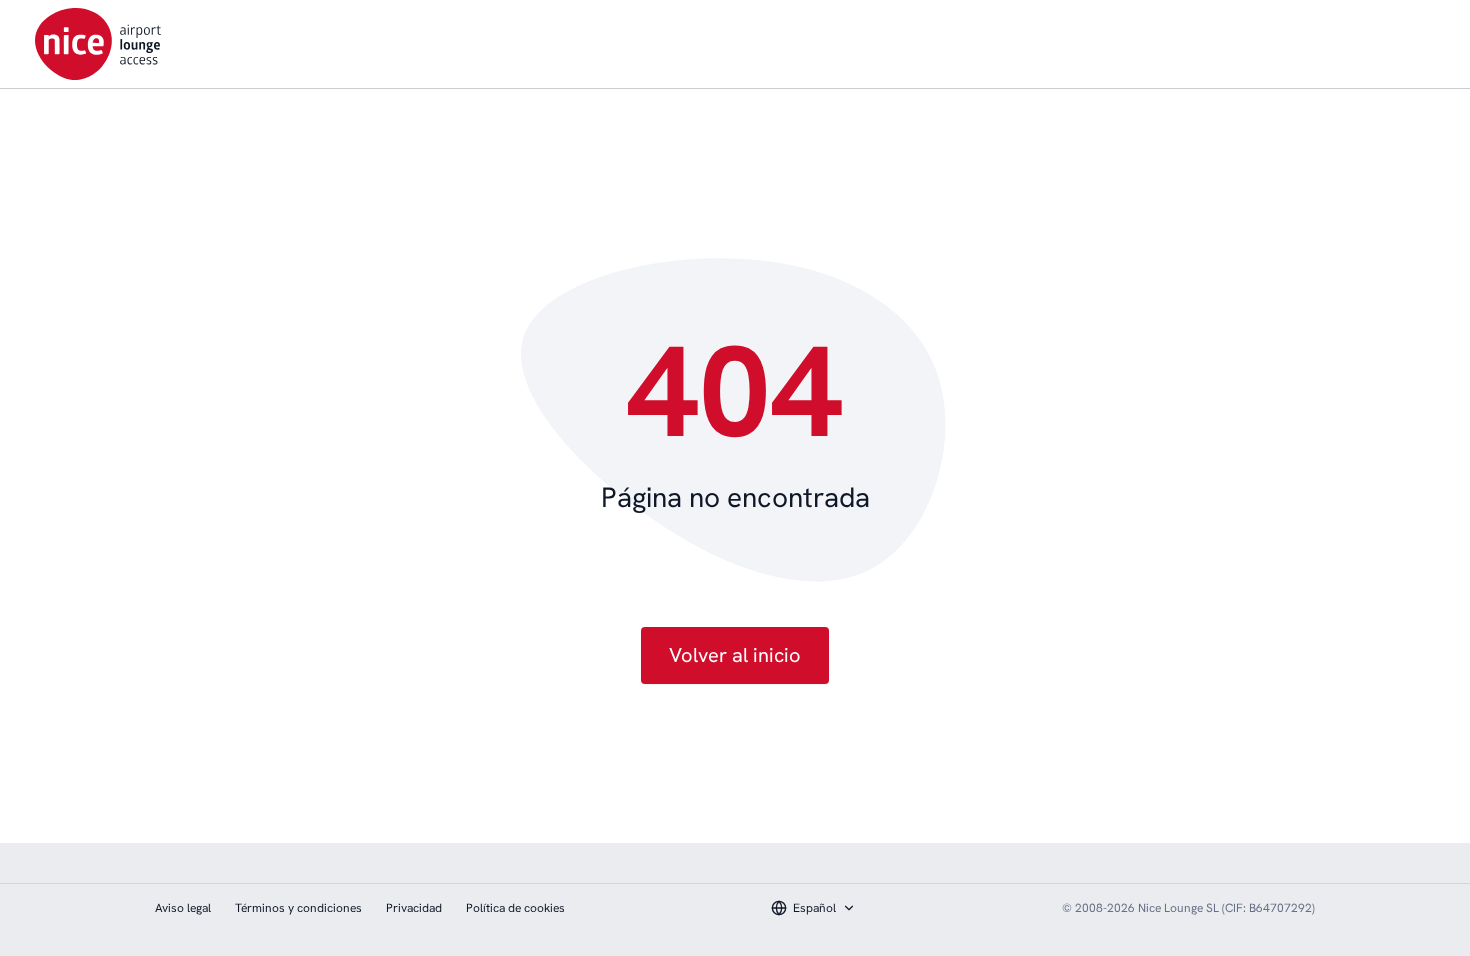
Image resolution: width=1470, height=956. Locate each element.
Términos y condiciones (298, 908)
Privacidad (414, 908)
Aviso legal (183, 908)
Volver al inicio (735, 655)
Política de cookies (515, 908)
